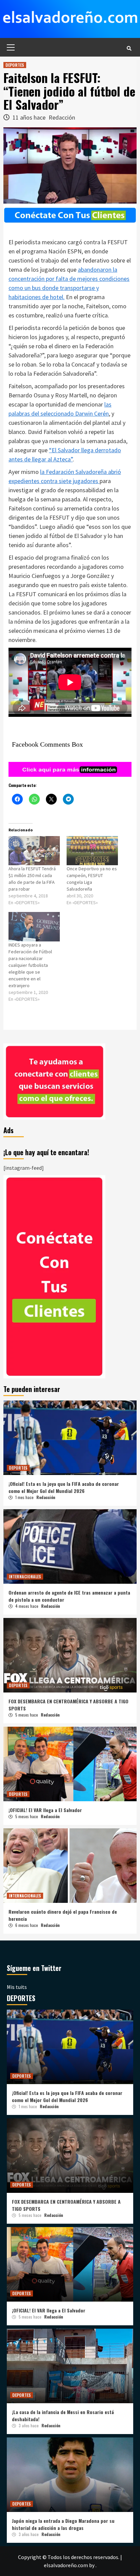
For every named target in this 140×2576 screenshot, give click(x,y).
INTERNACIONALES (25, 1576)
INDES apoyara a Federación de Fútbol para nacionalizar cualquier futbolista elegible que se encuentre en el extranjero (30, 965)
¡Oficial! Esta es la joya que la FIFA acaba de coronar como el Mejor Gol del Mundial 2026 (64, 1487)
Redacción (62, 117)
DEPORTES (15, 65)
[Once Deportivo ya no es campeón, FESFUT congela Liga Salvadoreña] (92, 851)
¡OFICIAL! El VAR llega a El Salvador (45, 1810)
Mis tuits (17, 1987)
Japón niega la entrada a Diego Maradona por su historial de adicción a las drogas (63, 2524)
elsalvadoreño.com (66, 2565)
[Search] (129, 48)
